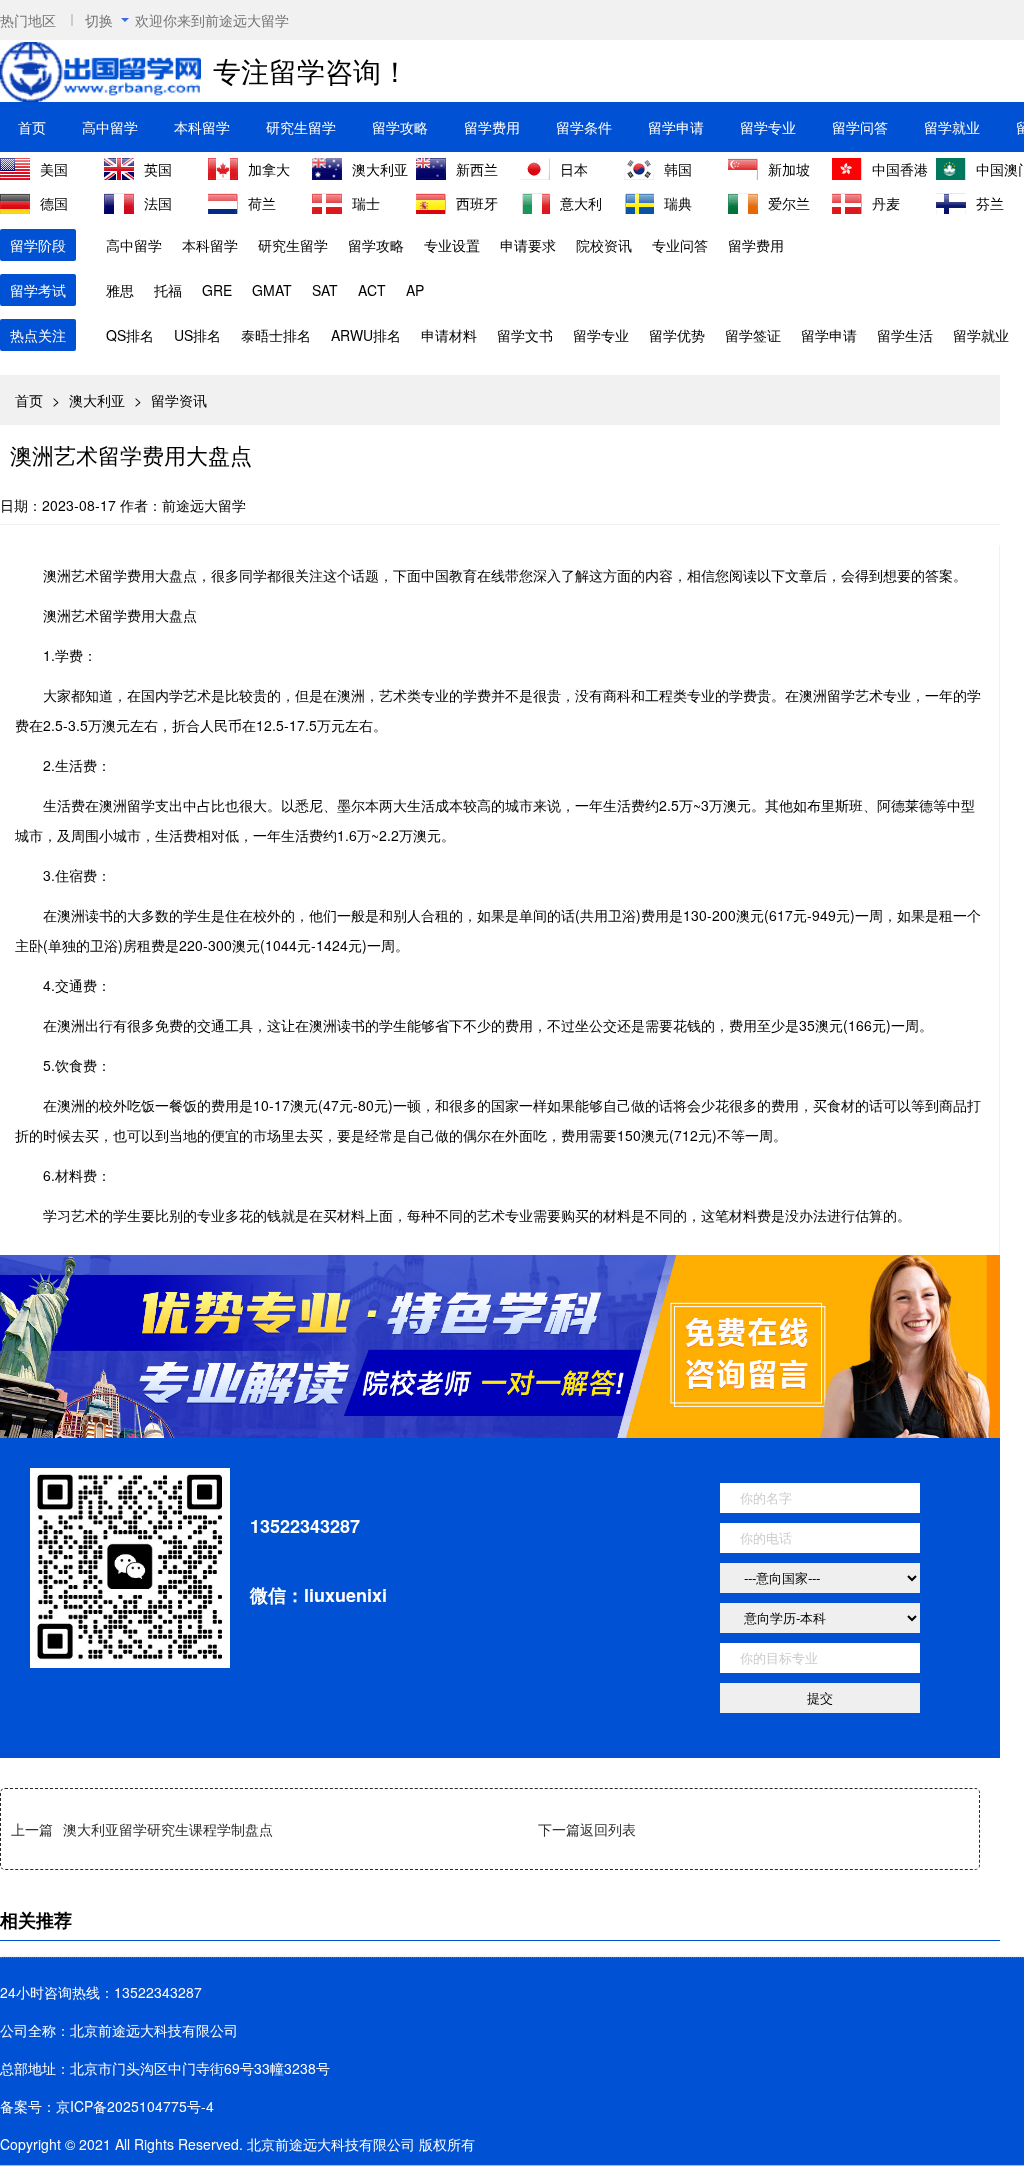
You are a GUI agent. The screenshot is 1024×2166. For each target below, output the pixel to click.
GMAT (272, 290)
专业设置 (452, 245)
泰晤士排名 (276, 335)
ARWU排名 (366, 335)
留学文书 (525, 335)
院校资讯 (604, 245)
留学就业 (952, 127)
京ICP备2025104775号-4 (135, 2106)
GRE (217, 290)
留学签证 (753, 335)
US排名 (197, 335)
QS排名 (130, 335)
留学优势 (677, 335)
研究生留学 (301, 127)
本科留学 (202, 127)
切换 (99, 20)
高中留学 (110, 127)
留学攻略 (400, 127)
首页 (32, 127)
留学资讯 (179, 400)
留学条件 (584, 127)
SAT (325, 290)
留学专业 (768, 127)
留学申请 (676, 127)
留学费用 (492, 127)
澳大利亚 (97, 400)
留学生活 (905, 335)
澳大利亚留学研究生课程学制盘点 (168, 1829)
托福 (168, 290)
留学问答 (860, 127)
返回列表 (608, 1829)
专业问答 (680, 245)
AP (415, 290)
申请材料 (449, 335)
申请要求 (528, 245)
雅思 (120, 290)
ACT (372, 290)
